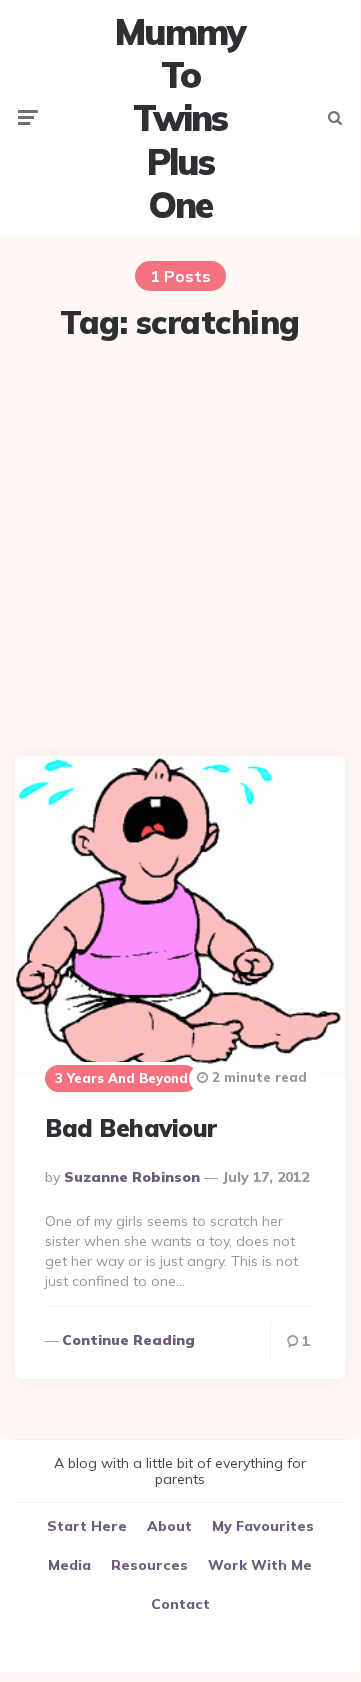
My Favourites (263, 1526)
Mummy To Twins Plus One (180, 118)
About (169, 1526)
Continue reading (128, 1340)
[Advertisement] (180, 551)
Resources (149, 1565)
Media (69, 1565)
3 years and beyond (121, 1078)
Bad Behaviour (131, 1128)
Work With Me (260, 1565)
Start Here (87, 1526)
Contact (180, 1604)
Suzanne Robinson (132, 1177)
